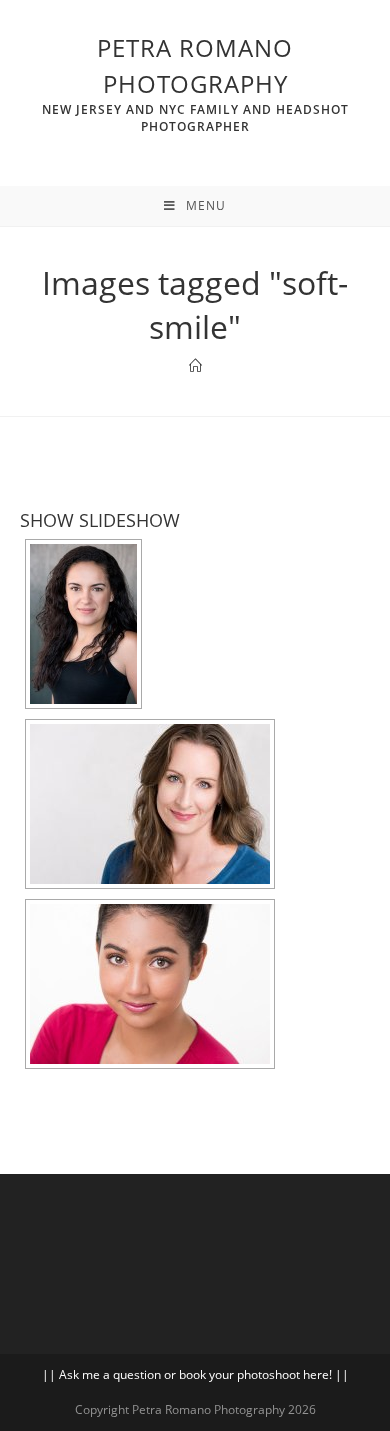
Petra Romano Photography (195, 83)
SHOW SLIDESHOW (100, 520)
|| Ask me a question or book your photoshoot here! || (195, 1374)
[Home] (195, 366)
